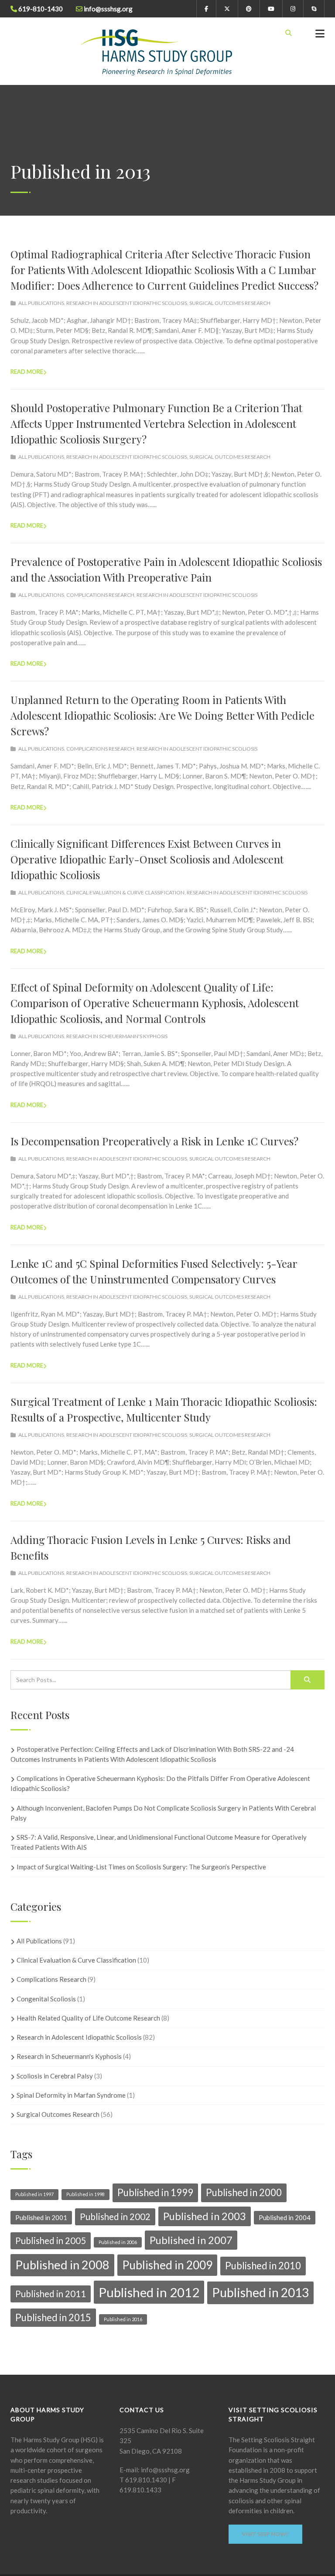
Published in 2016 (123, 2319)
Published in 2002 (115, 2217)
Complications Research (100, 595)
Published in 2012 (149, 2292)
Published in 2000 (244, 2192)
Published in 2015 (53, 2317)
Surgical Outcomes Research (230, 303)
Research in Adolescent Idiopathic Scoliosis (127, 303)
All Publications (41, 303)
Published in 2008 (62, 2265)
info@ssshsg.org (165, 2470)
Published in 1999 (155, 2192)
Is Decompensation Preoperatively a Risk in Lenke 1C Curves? (154, 1141)
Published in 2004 (285, 2217)
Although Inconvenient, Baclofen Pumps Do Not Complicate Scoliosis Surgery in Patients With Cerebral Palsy (163, 1813)
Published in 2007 (191, 2240)
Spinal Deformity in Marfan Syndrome (71, 2095)
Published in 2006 (118, 2242)
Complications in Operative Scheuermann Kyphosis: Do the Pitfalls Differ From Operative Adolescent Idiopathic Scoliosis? (160, 1783)
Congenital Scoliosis (46, 1999)
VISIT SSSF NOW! (265, 2534)
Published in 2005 (51, 2241)
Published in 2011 (51, 2294)
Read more (27, 372)
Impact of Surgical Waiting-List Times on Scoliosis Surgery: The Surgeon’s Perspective (141, 1867)
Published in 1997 (34, 2194)
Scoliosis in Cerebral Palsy (55, 2076)
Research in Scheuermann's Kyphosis (117, 1036)
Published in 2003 (205, 2216)
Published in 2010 (263, 2266)
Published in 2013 (260, 2292)
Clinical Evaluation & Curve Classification (125, 892)
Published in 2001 (41, 2217)
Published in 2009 (167, 2265)
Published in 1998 (85, 2194)
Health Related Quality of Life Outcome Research (88, 2018)
